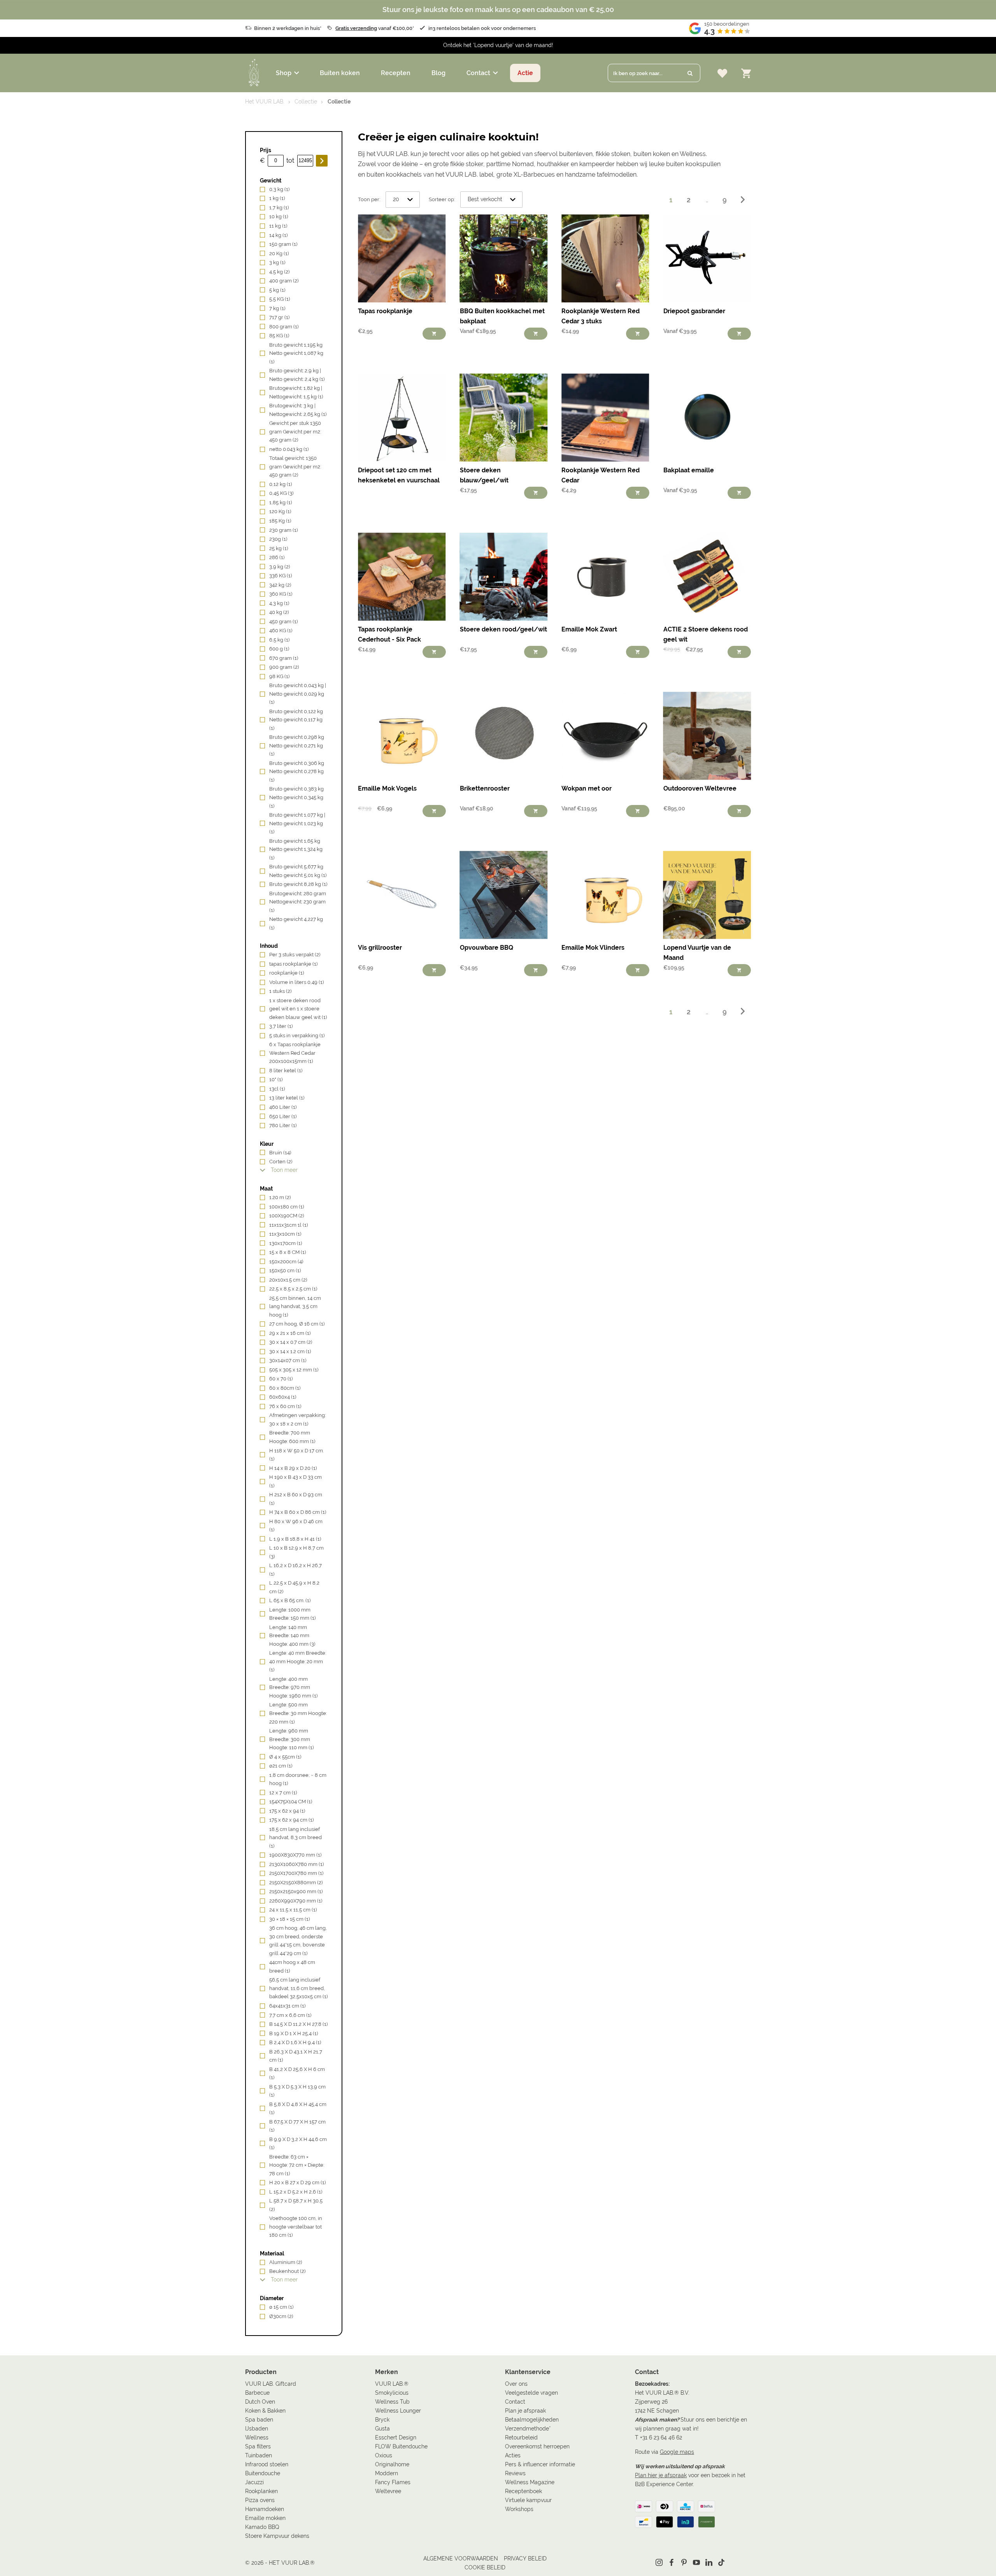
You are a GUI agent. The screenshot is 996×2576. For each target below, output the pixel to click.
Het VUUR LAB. (265, 102)
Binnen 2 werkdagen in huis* (288, 28)
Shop (284, 73)
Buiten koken (340, 73)
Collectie (306, 102)
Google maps (677, 2452)
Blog (438, 73)
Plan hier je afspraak (661, 2475)
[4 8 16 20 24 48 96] (403, 200)
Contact (478, 73)
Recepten (396, 73)
